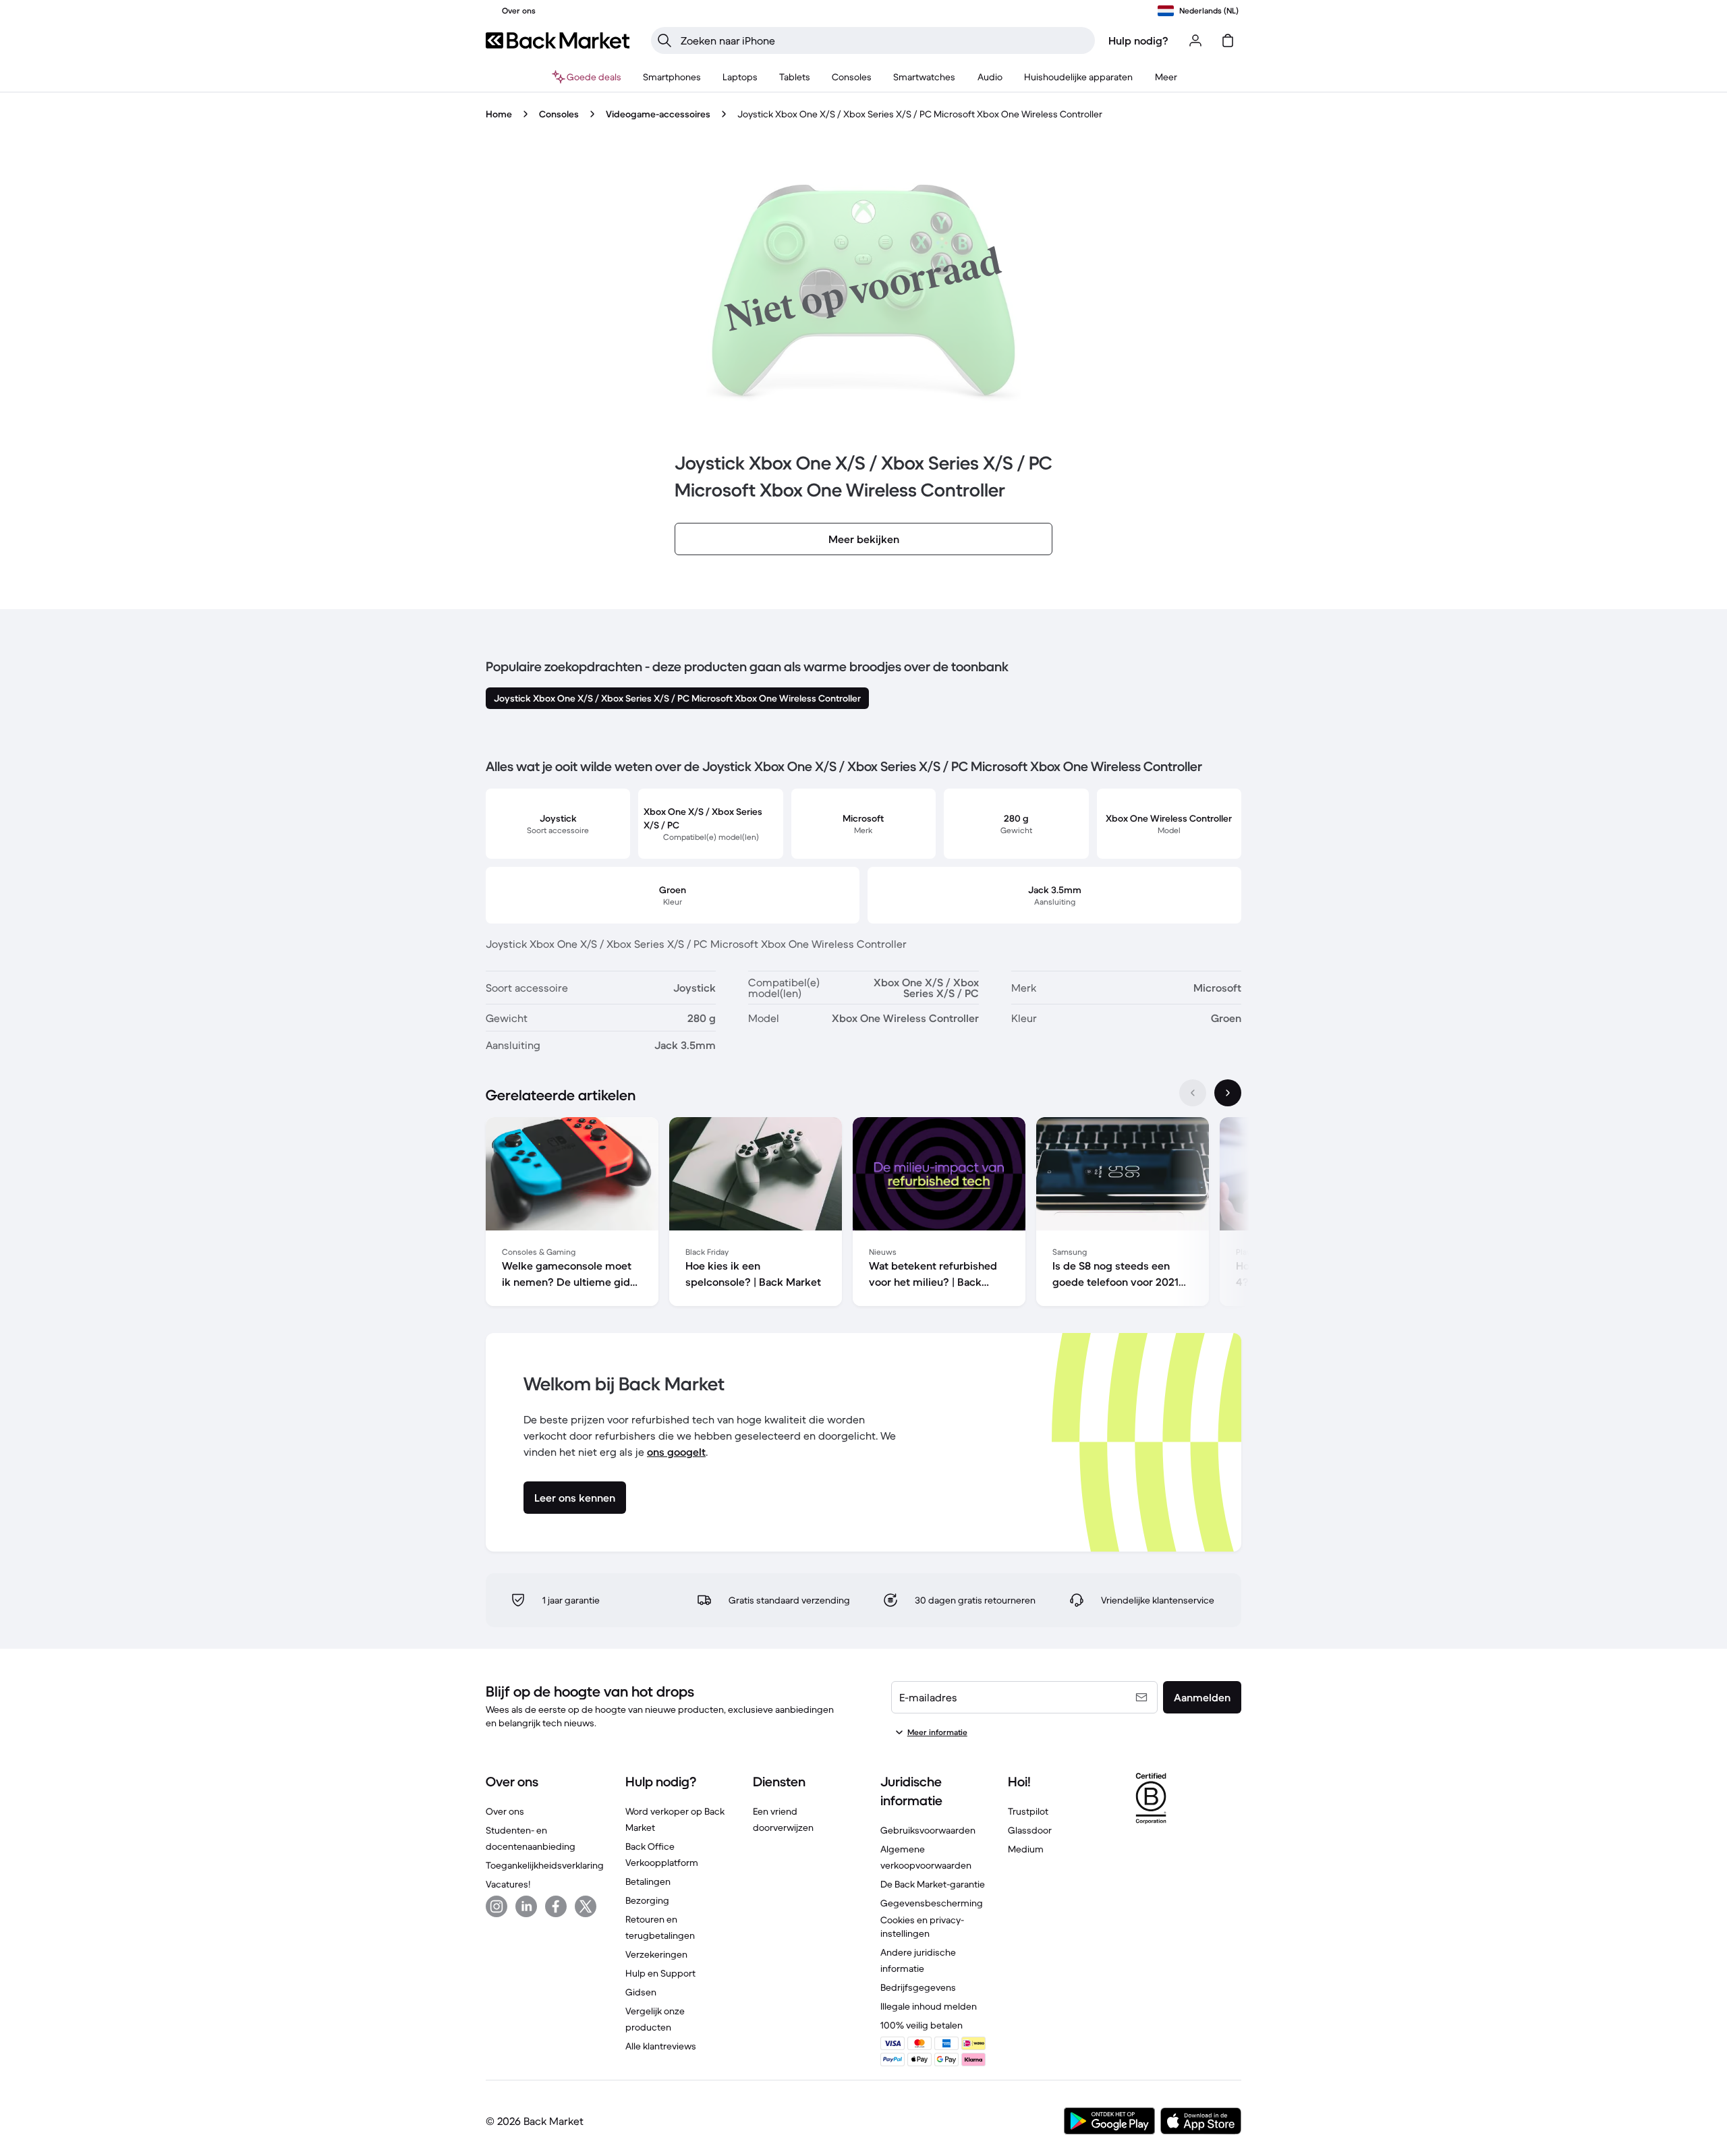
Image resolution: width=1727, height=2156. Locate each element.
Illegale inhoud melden (929, 2006)
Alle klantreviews (661, 2046)
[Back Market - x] (586, 1906)
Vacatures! (508, 1884)
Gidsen (641, 1992)
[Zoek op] (664, 40)
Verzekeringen (656, 1954)
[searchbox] (884, 40)
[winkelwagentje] (1228, 40)
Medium (1026, 1849)
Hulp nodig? (1138, 40)
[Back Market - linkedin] (526, 1906)
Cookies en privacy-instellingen (922, 1927)
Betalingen (648, 1881)
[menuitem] (672, 77)
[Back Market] (558, 40)
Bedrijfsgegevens (918, 1987)
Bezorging (647, 1900)
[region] (863, 1214)
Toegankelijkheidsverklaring (545, 1865)
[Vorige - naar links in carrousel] (1193, 1093)
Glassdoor (1030, 1830)
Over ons (505, 1811)
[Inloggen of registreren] (1195, 40)
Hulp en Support (660, 1973)
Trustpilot (1028, 1811)
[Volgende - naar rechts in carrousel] (1228, 1093)
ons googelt (676, 1452)
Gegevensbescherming (932, 1903)
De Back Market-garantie (933, 1884)
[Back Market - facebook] (556, 1906)
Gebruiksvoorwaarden (928, 1830)
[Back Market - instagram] (497, 1906)
